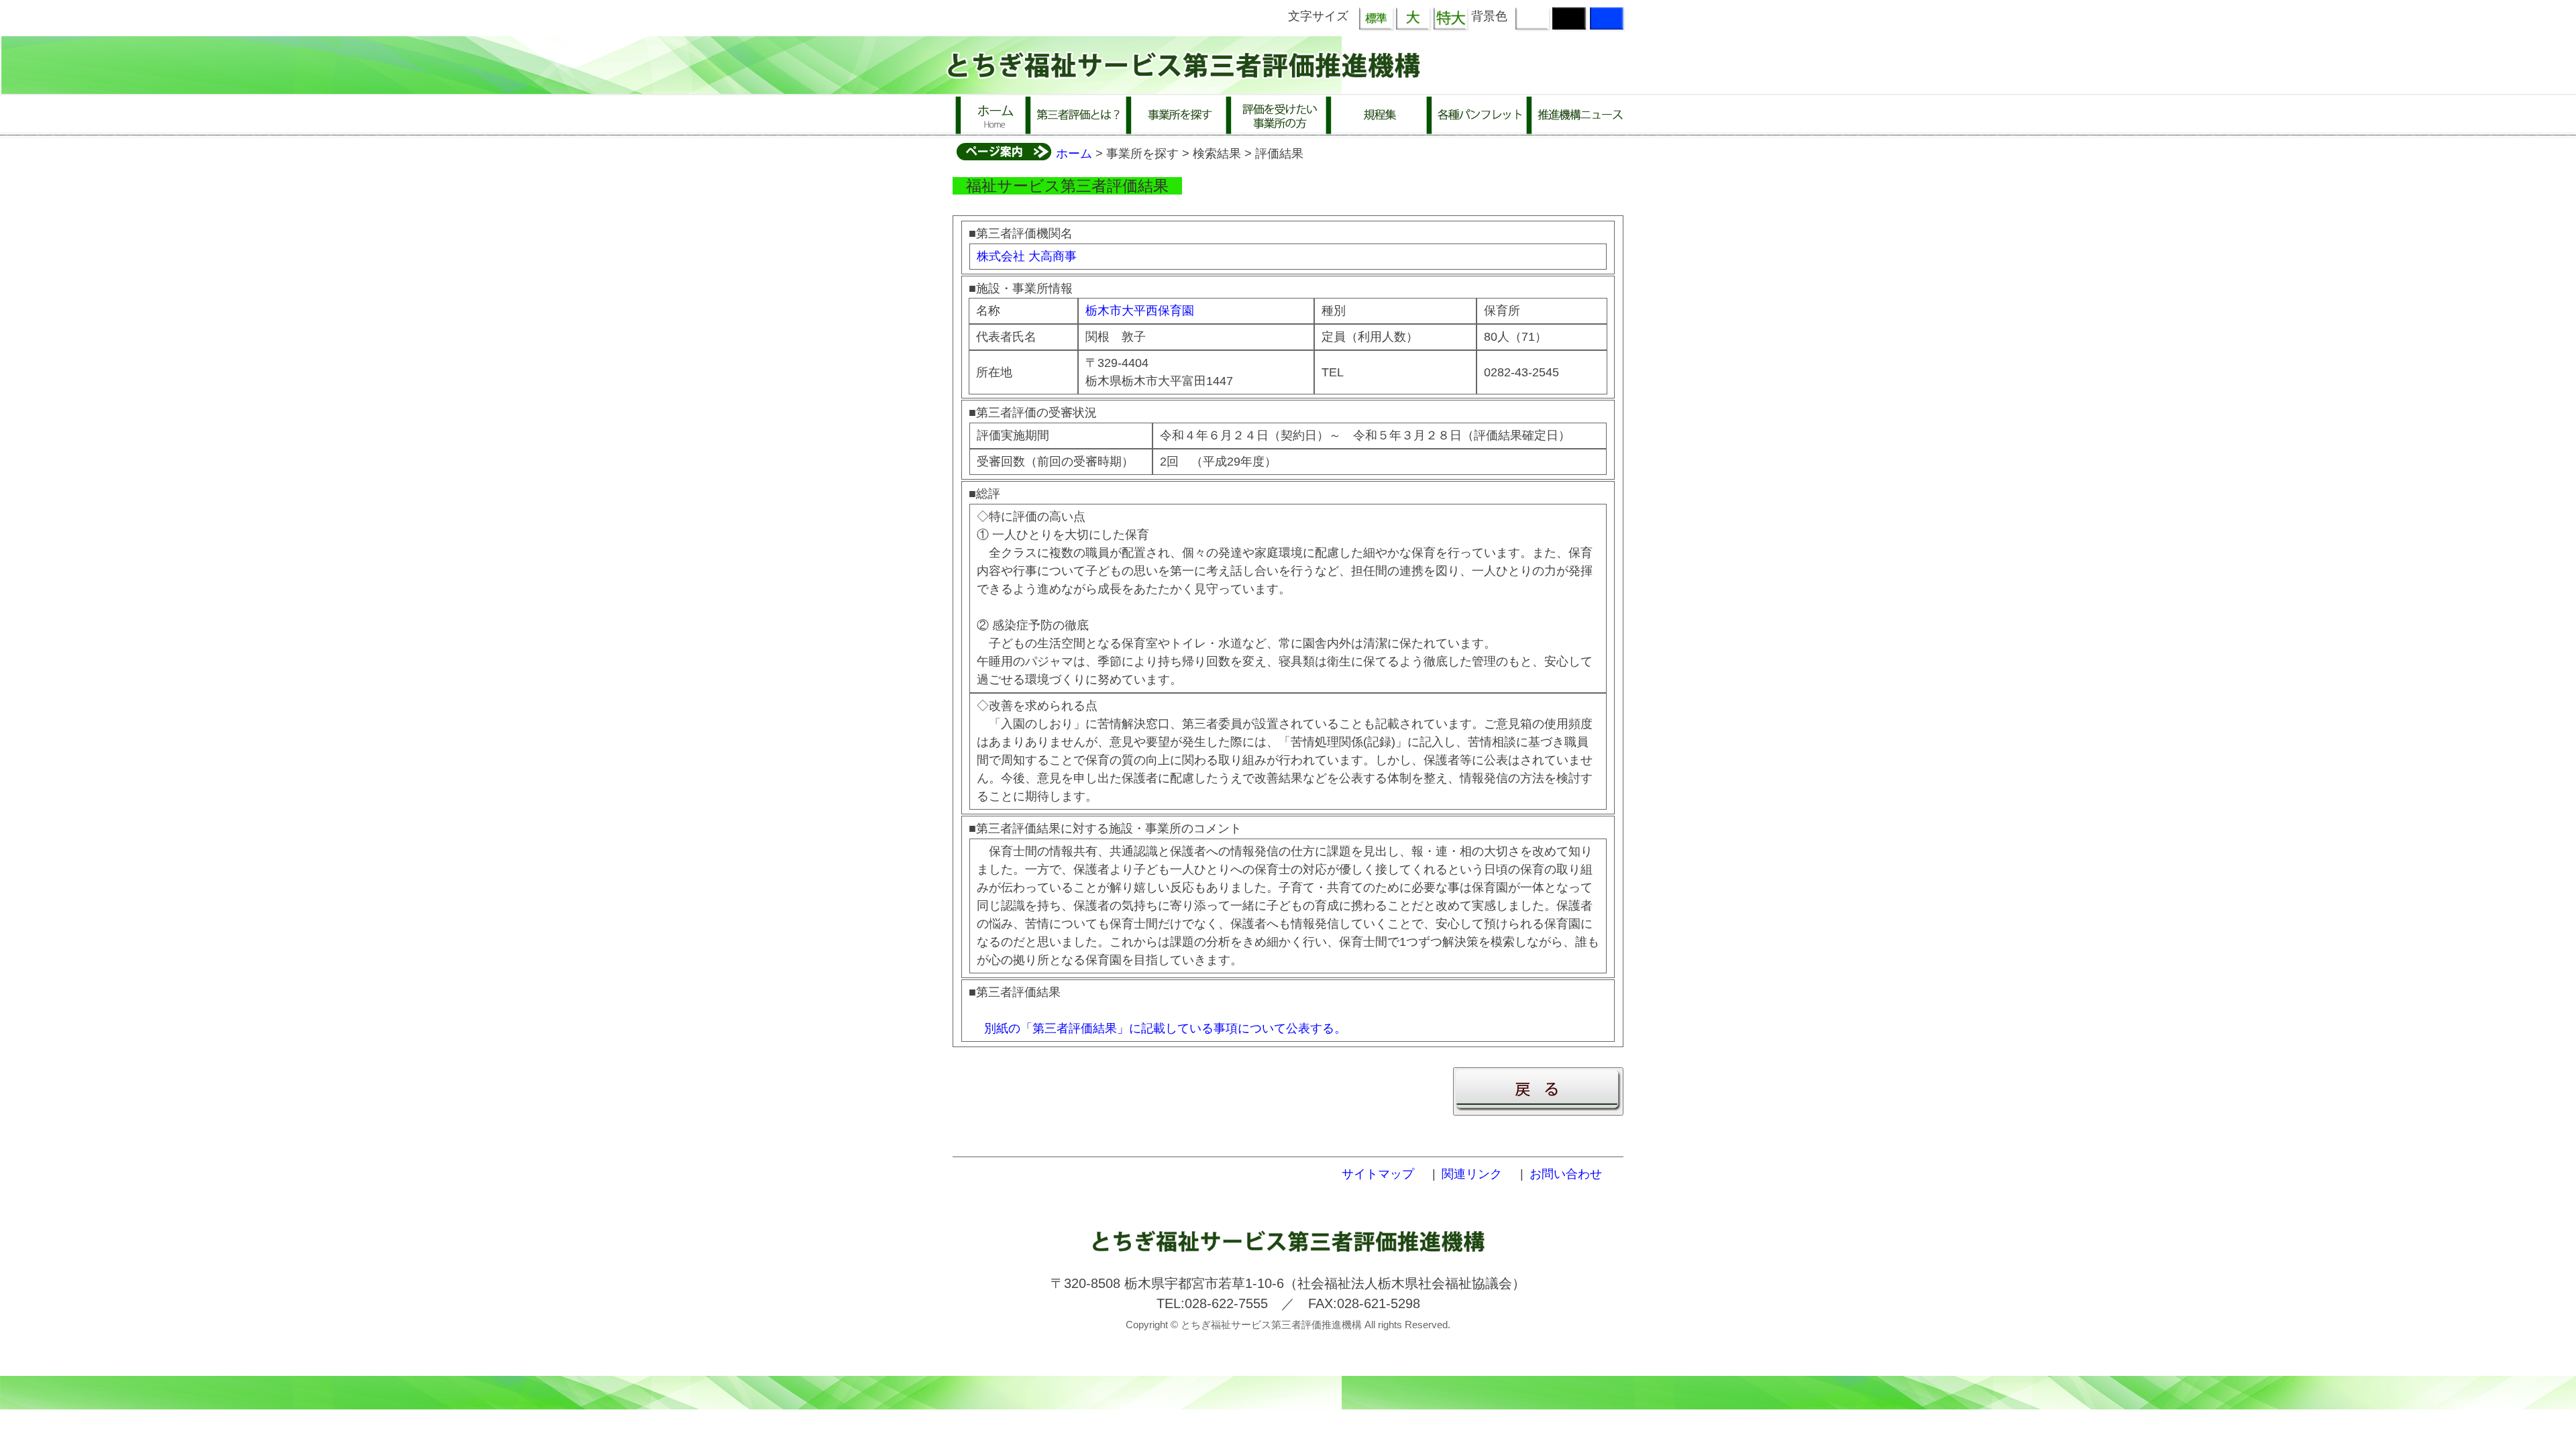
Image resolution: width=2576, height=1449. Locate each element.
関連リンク (1472, 1174)
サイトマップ (1378, 1174)
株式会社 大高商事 (1027, 256)
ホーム (1074, 154)
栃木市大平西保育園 (1140, 311)
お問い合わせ (1566, 1174)
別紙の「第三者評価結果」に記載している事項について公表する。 (1165, 1028)
